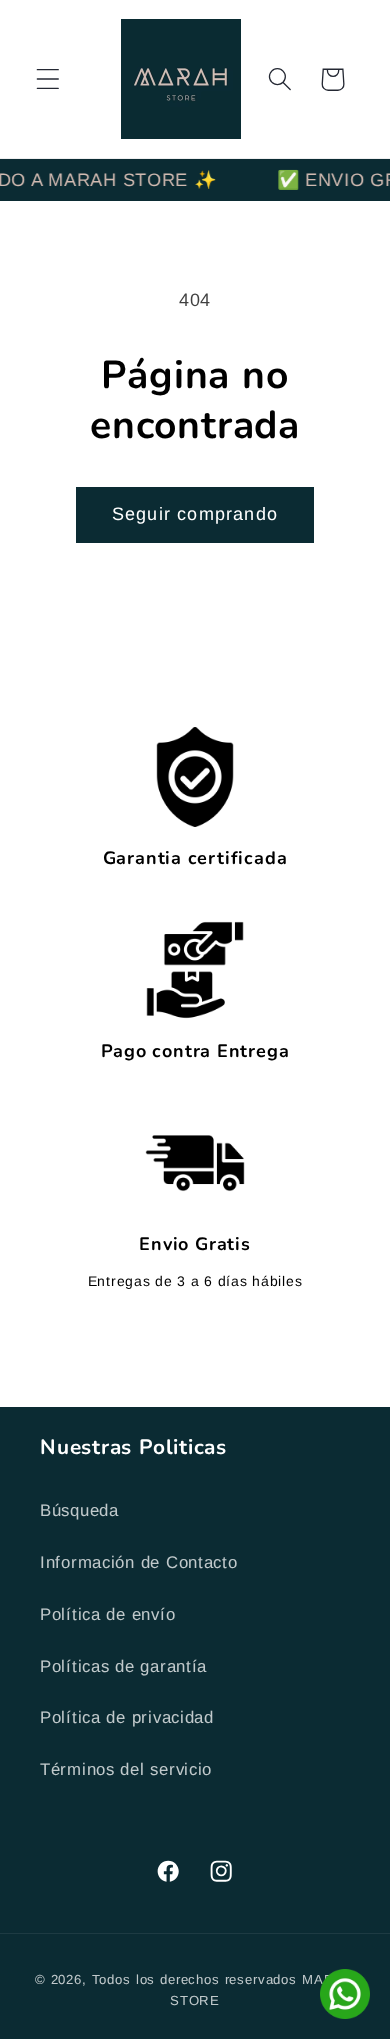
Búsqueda (79, 1510)
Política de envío (107, 1614)
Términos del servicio (126, 1769)
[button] (48, 79)
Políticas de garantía (123, 1666)
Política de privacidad (127, 1717)
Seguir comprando (195, 514)
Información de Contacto (139, 1562)
